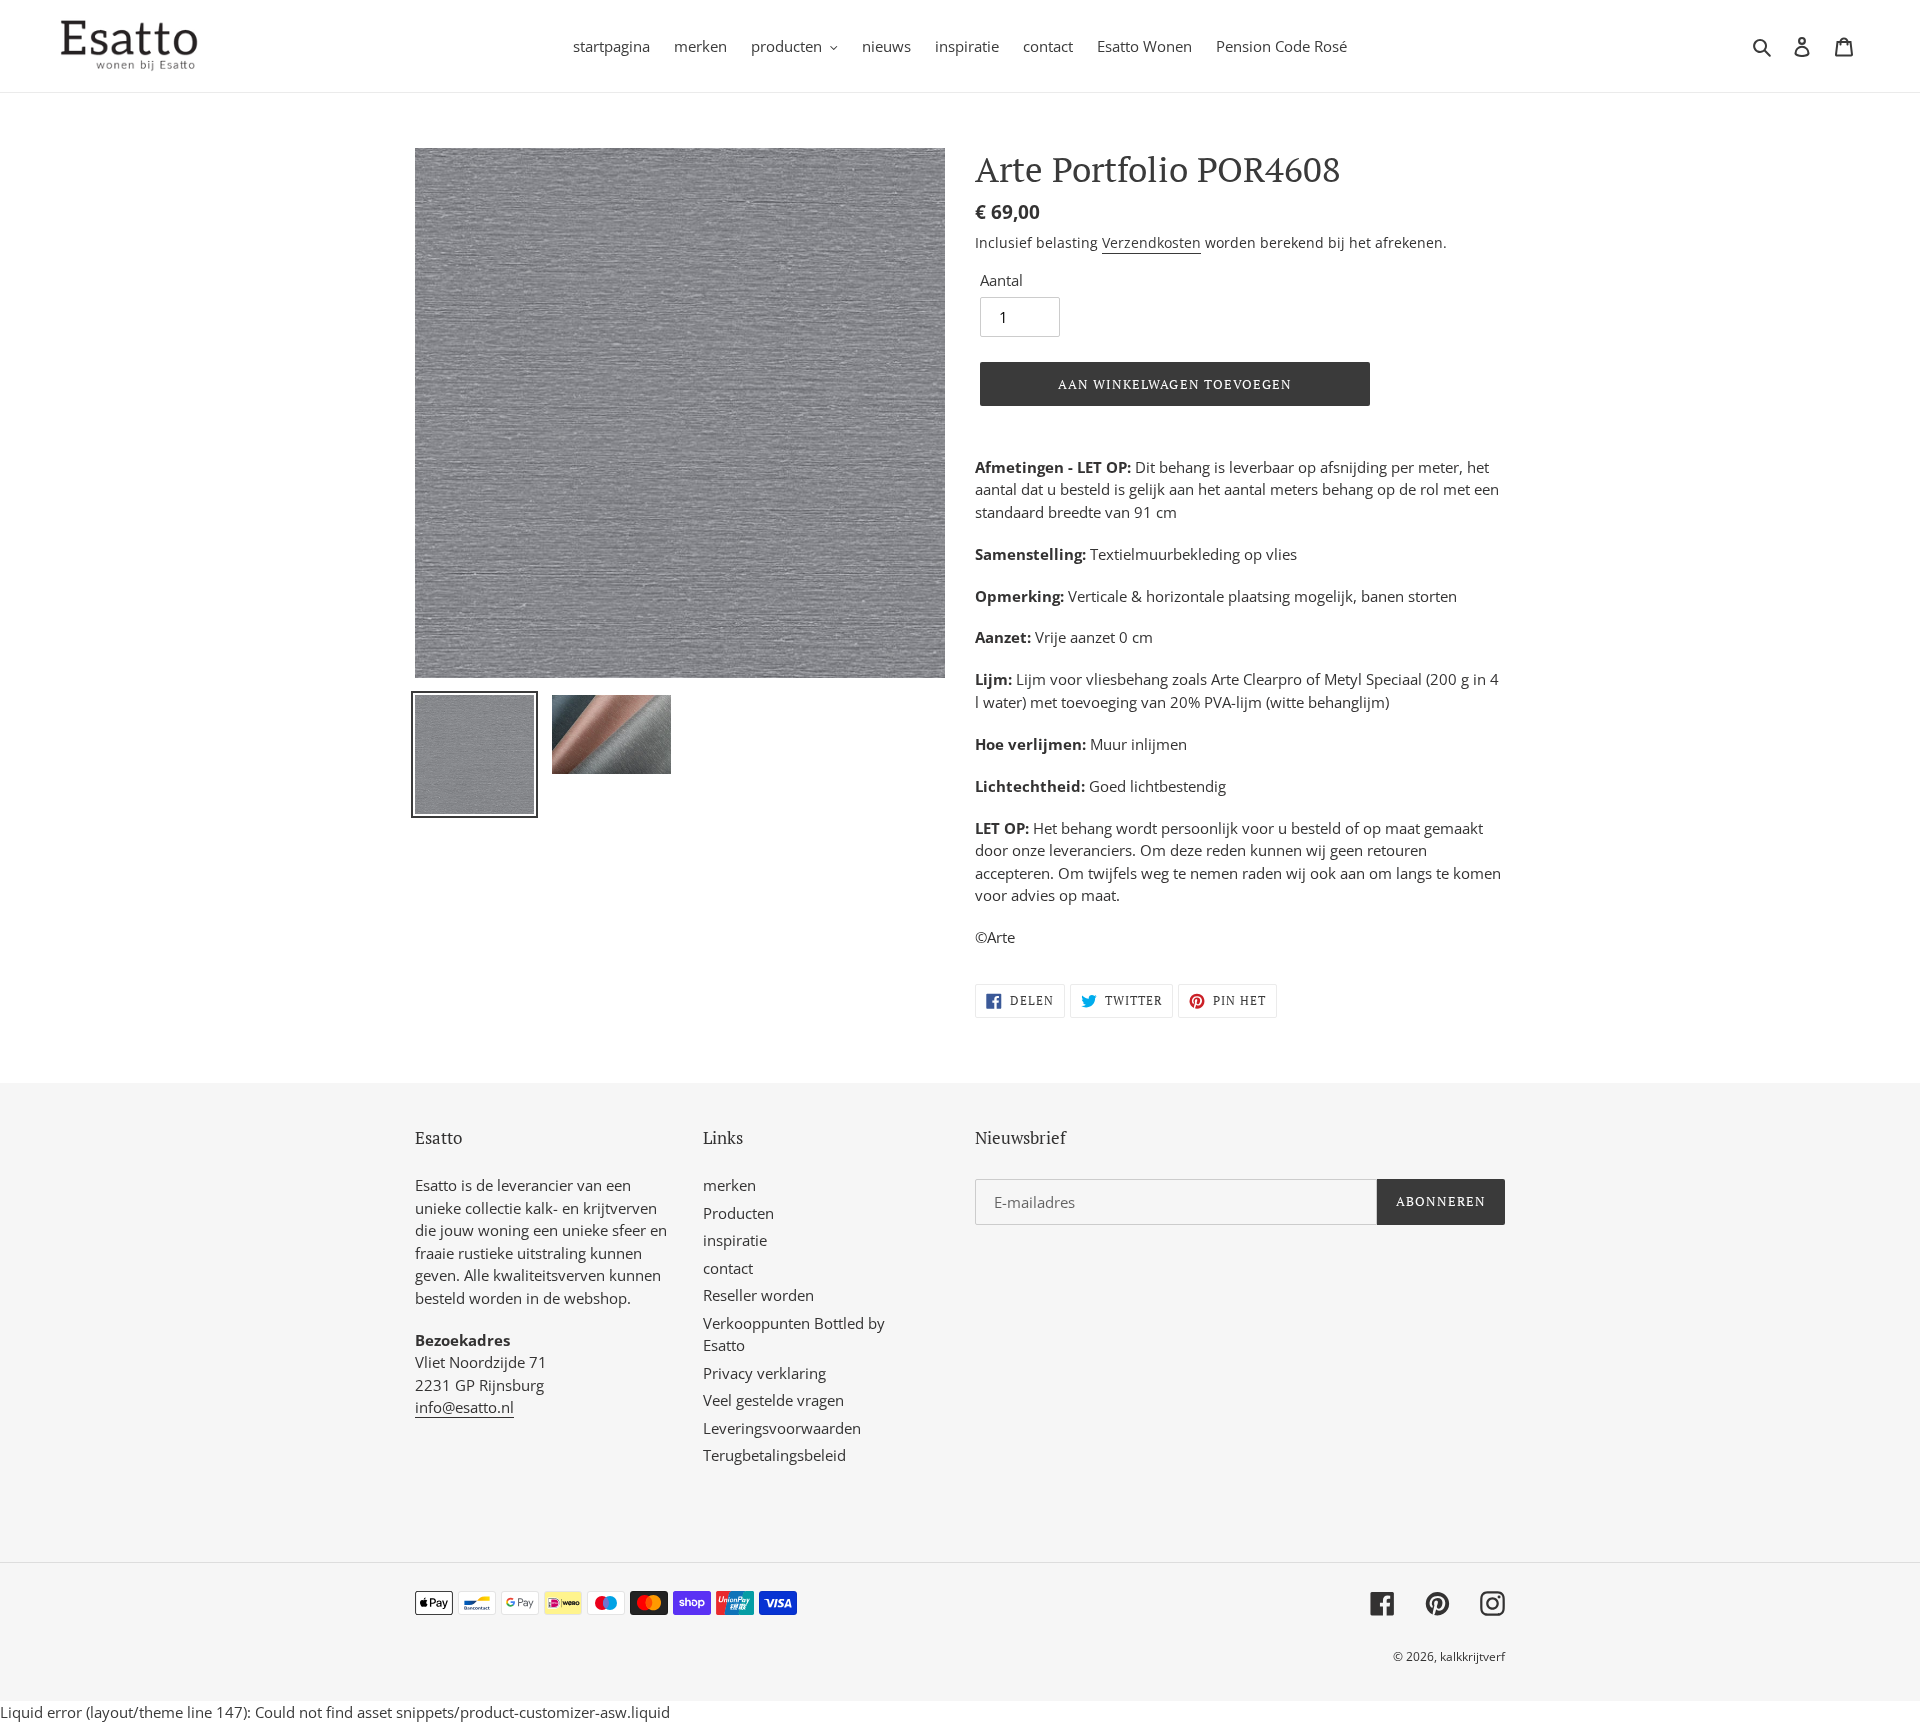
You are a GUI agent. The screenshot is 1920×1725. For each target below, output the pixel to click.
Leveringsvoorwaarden (782, 1428)
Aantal (1001, 280)
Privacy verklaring (764, 1373)
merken (729, 1185)
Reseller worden (758, 1295)
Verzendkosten (1151, 242)
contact (728, 1268)
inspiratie (735, 1240)
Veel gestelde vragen (773, 1400)
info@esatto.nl (464, 1407)
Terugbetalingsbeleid (774, 1455)
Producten (738, 1213)
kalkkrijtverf (1472, 1656)
